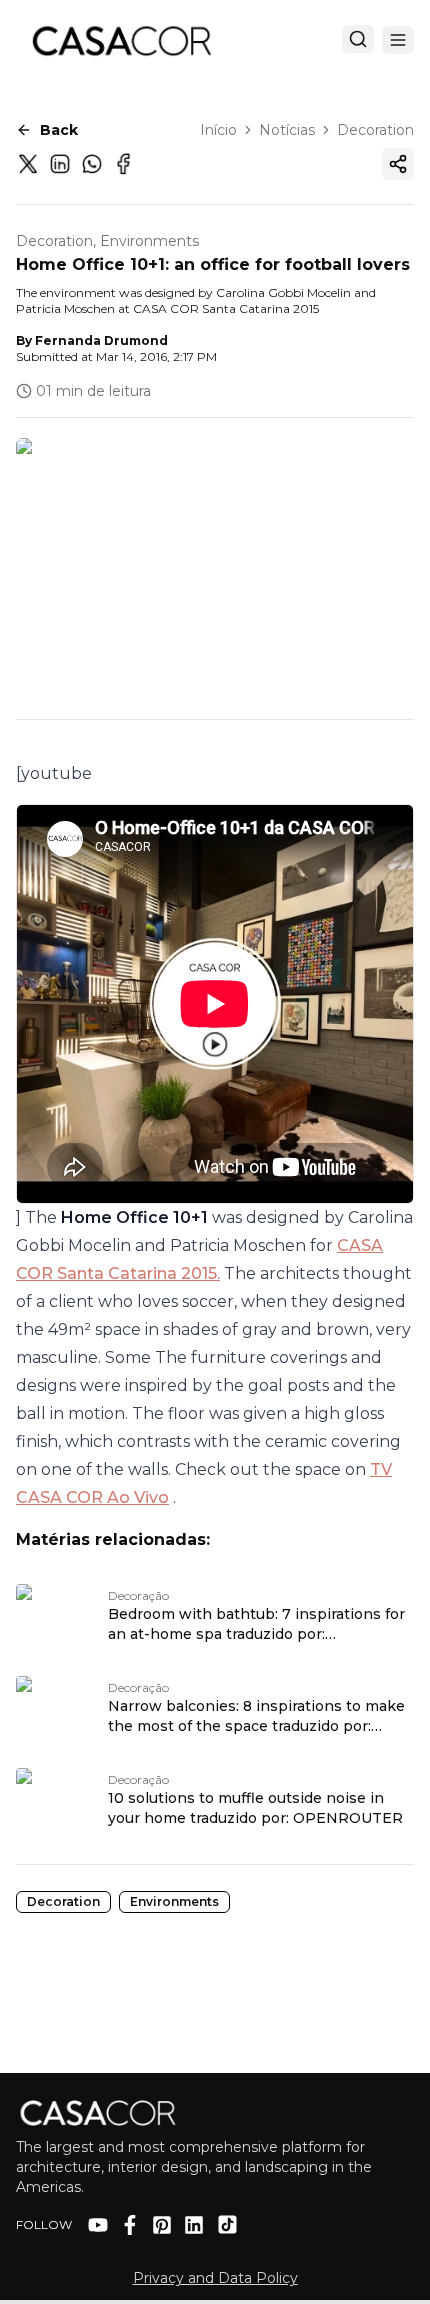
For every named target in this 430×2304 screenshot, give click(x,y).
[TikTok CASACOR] (227, 2224)
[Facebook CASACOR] (130, 2225)
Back (59, 130)
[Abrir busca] (358, 39)
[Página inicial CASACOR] (121, 40)
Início (218, 130)
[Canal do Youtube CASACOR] (98, 2225)
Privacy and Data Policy (215, 2278)
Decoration (375, 130)
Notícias (287, 130)
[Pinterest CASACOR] (162, 2225)
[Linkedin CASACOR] (194, 2225)
